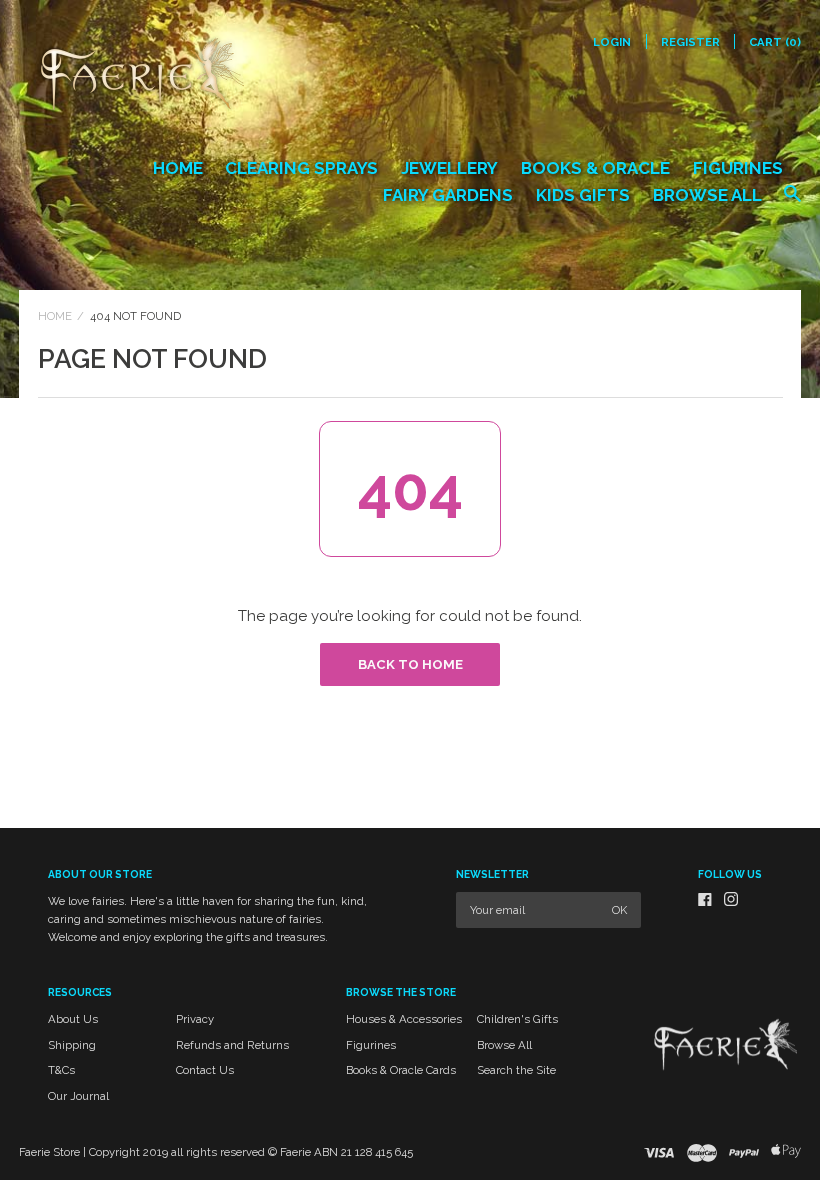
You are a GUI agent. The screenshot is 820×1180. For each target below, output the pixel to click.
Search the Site (516, 1070)
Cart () (775, 42)
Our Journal (78, 1096)
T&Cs (61, 1070)
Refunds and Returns (232, 1045)
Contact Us (205, 1070)
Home (178, 168)
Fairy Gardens (448, 195)
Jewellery (449, 168)
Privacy (195, 1019)
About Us (73, 1019)
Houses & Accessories (404, 1019)
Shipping (72, 1045)
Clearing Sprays (301, 168)
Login (612, 42)
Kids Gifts (583, 195)
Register (690, 42)
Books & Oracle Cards (401, 1070)
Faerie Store (49, 1152)
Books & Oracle (595, 168)
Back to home (410, 664)
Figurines (738, 168)
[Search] (792, 203)
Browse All (707, 195)
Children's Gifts (517, 1019)
